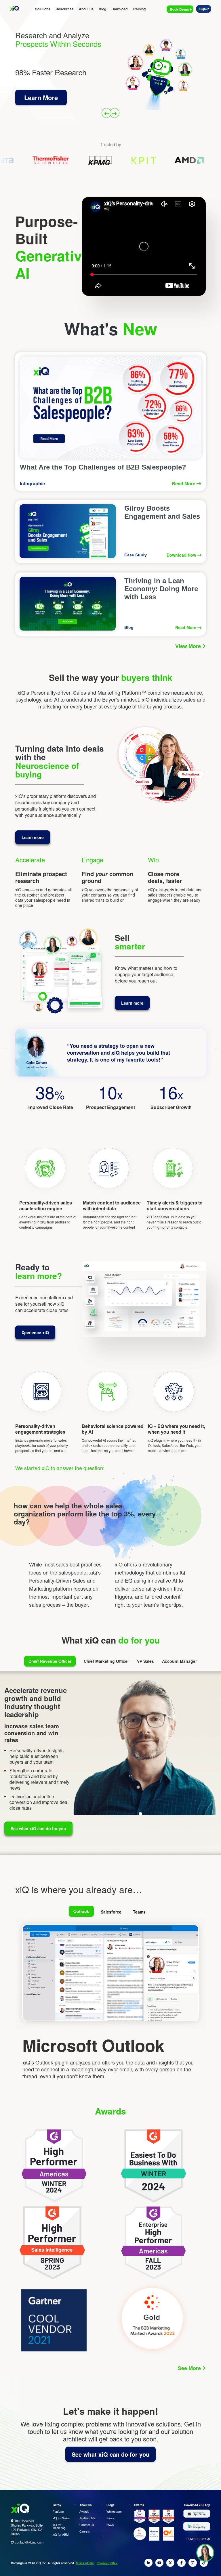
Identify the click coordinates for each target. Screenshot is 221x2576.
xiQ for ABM (61, 2535)
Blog (102, 9)
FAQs (110, 2525)
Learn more (33, 837)
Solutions (43, 9)
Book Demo (180, 9)
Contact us (87, 2525)
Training (139, 9)
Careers (85, 2531)
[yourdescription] (149, 2564)
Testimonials (87, 2518)
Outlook (81, 1911)
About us (86, 9)
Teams (139, 1912)
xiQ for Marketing (59, 2526)
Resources (65, 9)
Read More (184, 484)
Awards (84, 2512)
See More (190, 2368)
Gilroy (57, 2505)
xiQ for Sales (61, 2518)
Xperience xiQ (35, 1332)
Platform (58, 2512)
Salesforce (111, 1912)
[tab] (82, 1912)
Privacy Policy (107, 2563)
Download (119, 9)
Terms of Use (85, 2563)
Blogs (110, 2505)
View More (189, 646)
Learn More (41, 102)
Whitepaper (114, 2512)
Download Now (182, 555)
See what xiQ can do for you (38, 1828)
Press (110, 2518)
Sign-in (204, 9)
